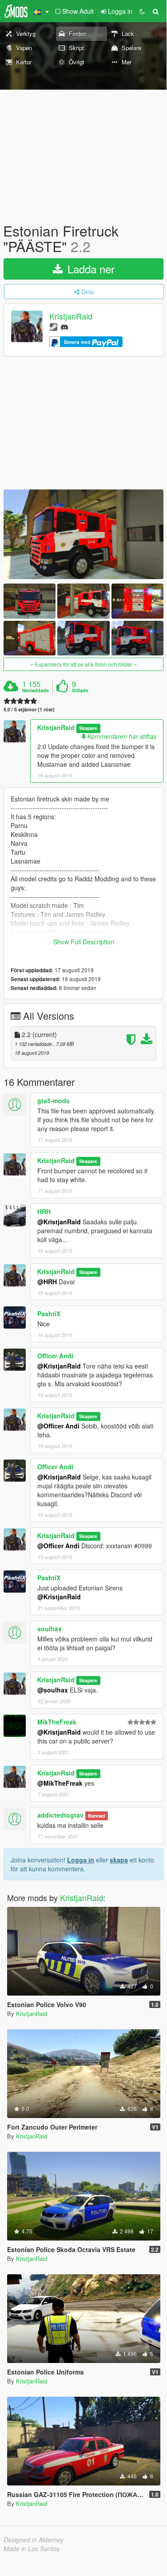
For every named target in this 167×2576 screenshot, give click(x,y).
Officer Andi (55, 1356)
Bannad (96, 1816)
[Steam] (54, 326)
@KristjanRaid (59, 1222)
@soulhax (53, 1690)
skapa (119, 1860)
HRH (44, 1211)
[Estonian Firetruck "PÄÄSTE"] (83, 535)
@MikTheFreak (60, 1783)
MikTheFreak (57, 1722)
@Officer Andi (58, 1426)
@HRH (47, 1282)
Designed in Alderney (34, 2540)
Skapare (88, 728)
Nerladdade (36, 690)
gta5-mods (54, 1101)
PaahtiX (49, 1314)
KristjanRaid (71, 316)
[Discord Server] (64, 326)
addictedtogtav (60, 1815)
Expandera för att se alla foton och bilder (84, 664)
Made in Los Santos (32, 2548)
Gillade (80, 690)
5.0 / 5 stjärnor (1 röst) (29, 709)
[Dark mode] (142, 11)
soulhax (50, 1629)
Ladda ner (89, 269)
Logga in (81, 1860)
